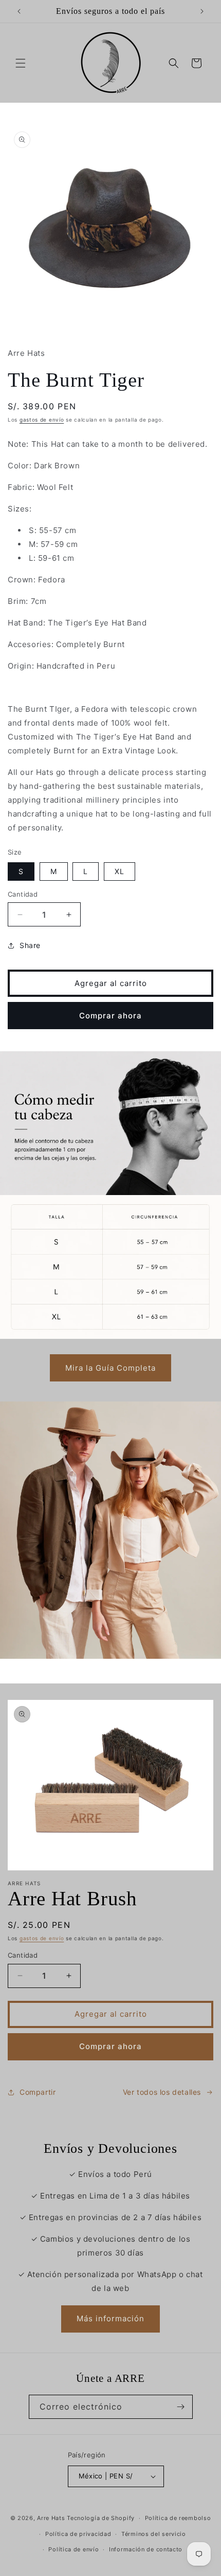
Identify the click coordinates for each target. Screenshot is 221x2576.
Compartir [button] (38, 2092)
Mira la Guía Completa (110, 1368)
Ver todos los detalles (162, 2092)
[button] (21, 63)
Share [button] (30, 945)
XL (119, 871)
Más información (110, 2318)
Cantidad (23, 894)
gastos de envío (42, 420)
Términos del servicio (154, 2534)
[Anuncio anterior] (19, 11)
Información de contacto (146, 2549)
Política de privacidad (78, 2534)
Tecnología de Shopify (101, 2518)
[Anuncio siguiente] (202, 11)
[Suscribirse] (181, 2407)
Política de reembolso (178, 2518)
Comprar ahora (110, 1016)
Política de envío (73, 2549)
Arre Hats (51, 2518)
